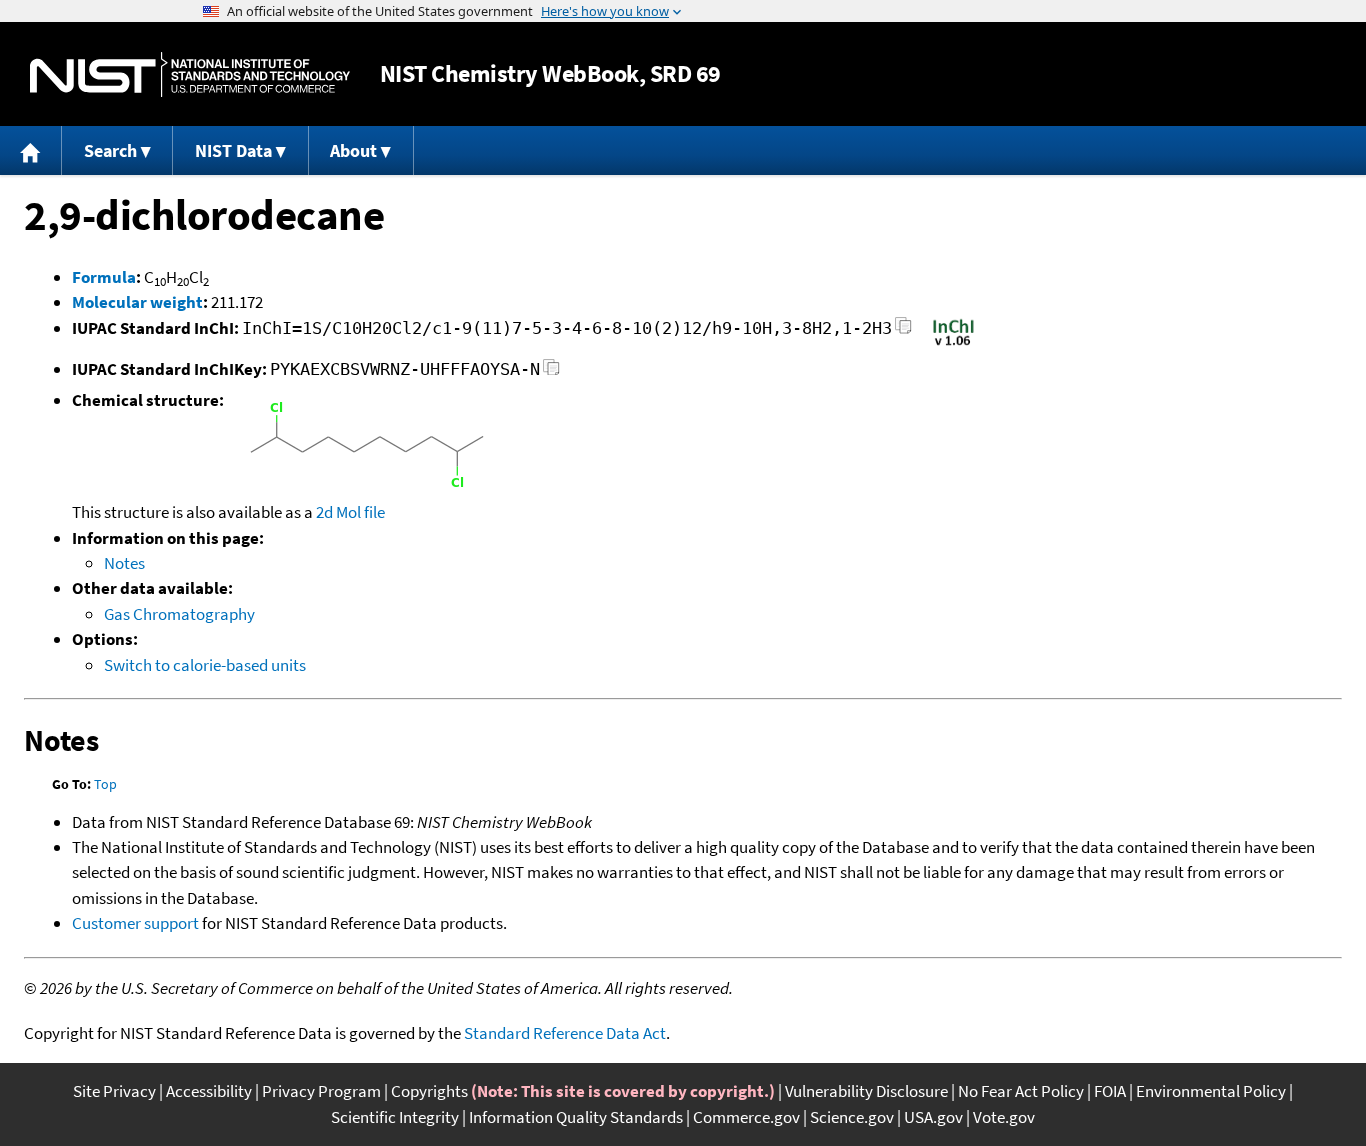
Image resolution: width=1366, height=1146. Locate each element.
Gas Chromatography (179, 614)
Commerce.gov (746, 1117)
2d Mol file (350, 512)
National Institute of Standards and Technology (190, 74)
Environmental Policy (1211, 1091)
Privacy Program (321, 1091)
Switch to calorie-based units (205, 665)
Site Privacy (114, 1091)
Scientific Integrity (395, 1117)
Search (110, 150)
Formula (104, 277)
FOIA (1110, 1091)
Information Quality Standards (576, 1117)
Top (105, 784)
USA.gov (933, 1117)
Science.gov (852, 1117)
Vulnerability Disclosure (866, 1091)
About (353, 150)
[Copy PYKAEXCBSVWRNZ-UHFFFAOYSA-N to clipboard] (551, 372)
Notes (124, 563)
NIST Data (233, 150)
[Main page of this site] (31, 150)
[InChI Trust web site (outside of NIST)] (953, 344)
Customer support (135, 923)
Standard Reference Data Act (565, 1033)
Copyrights (429, 1091)
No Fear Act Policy (1021, 1091)
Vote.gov (1004, 1117)
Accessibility (209, 1091)
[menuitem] (31, 150)
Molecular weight (137, 302)
